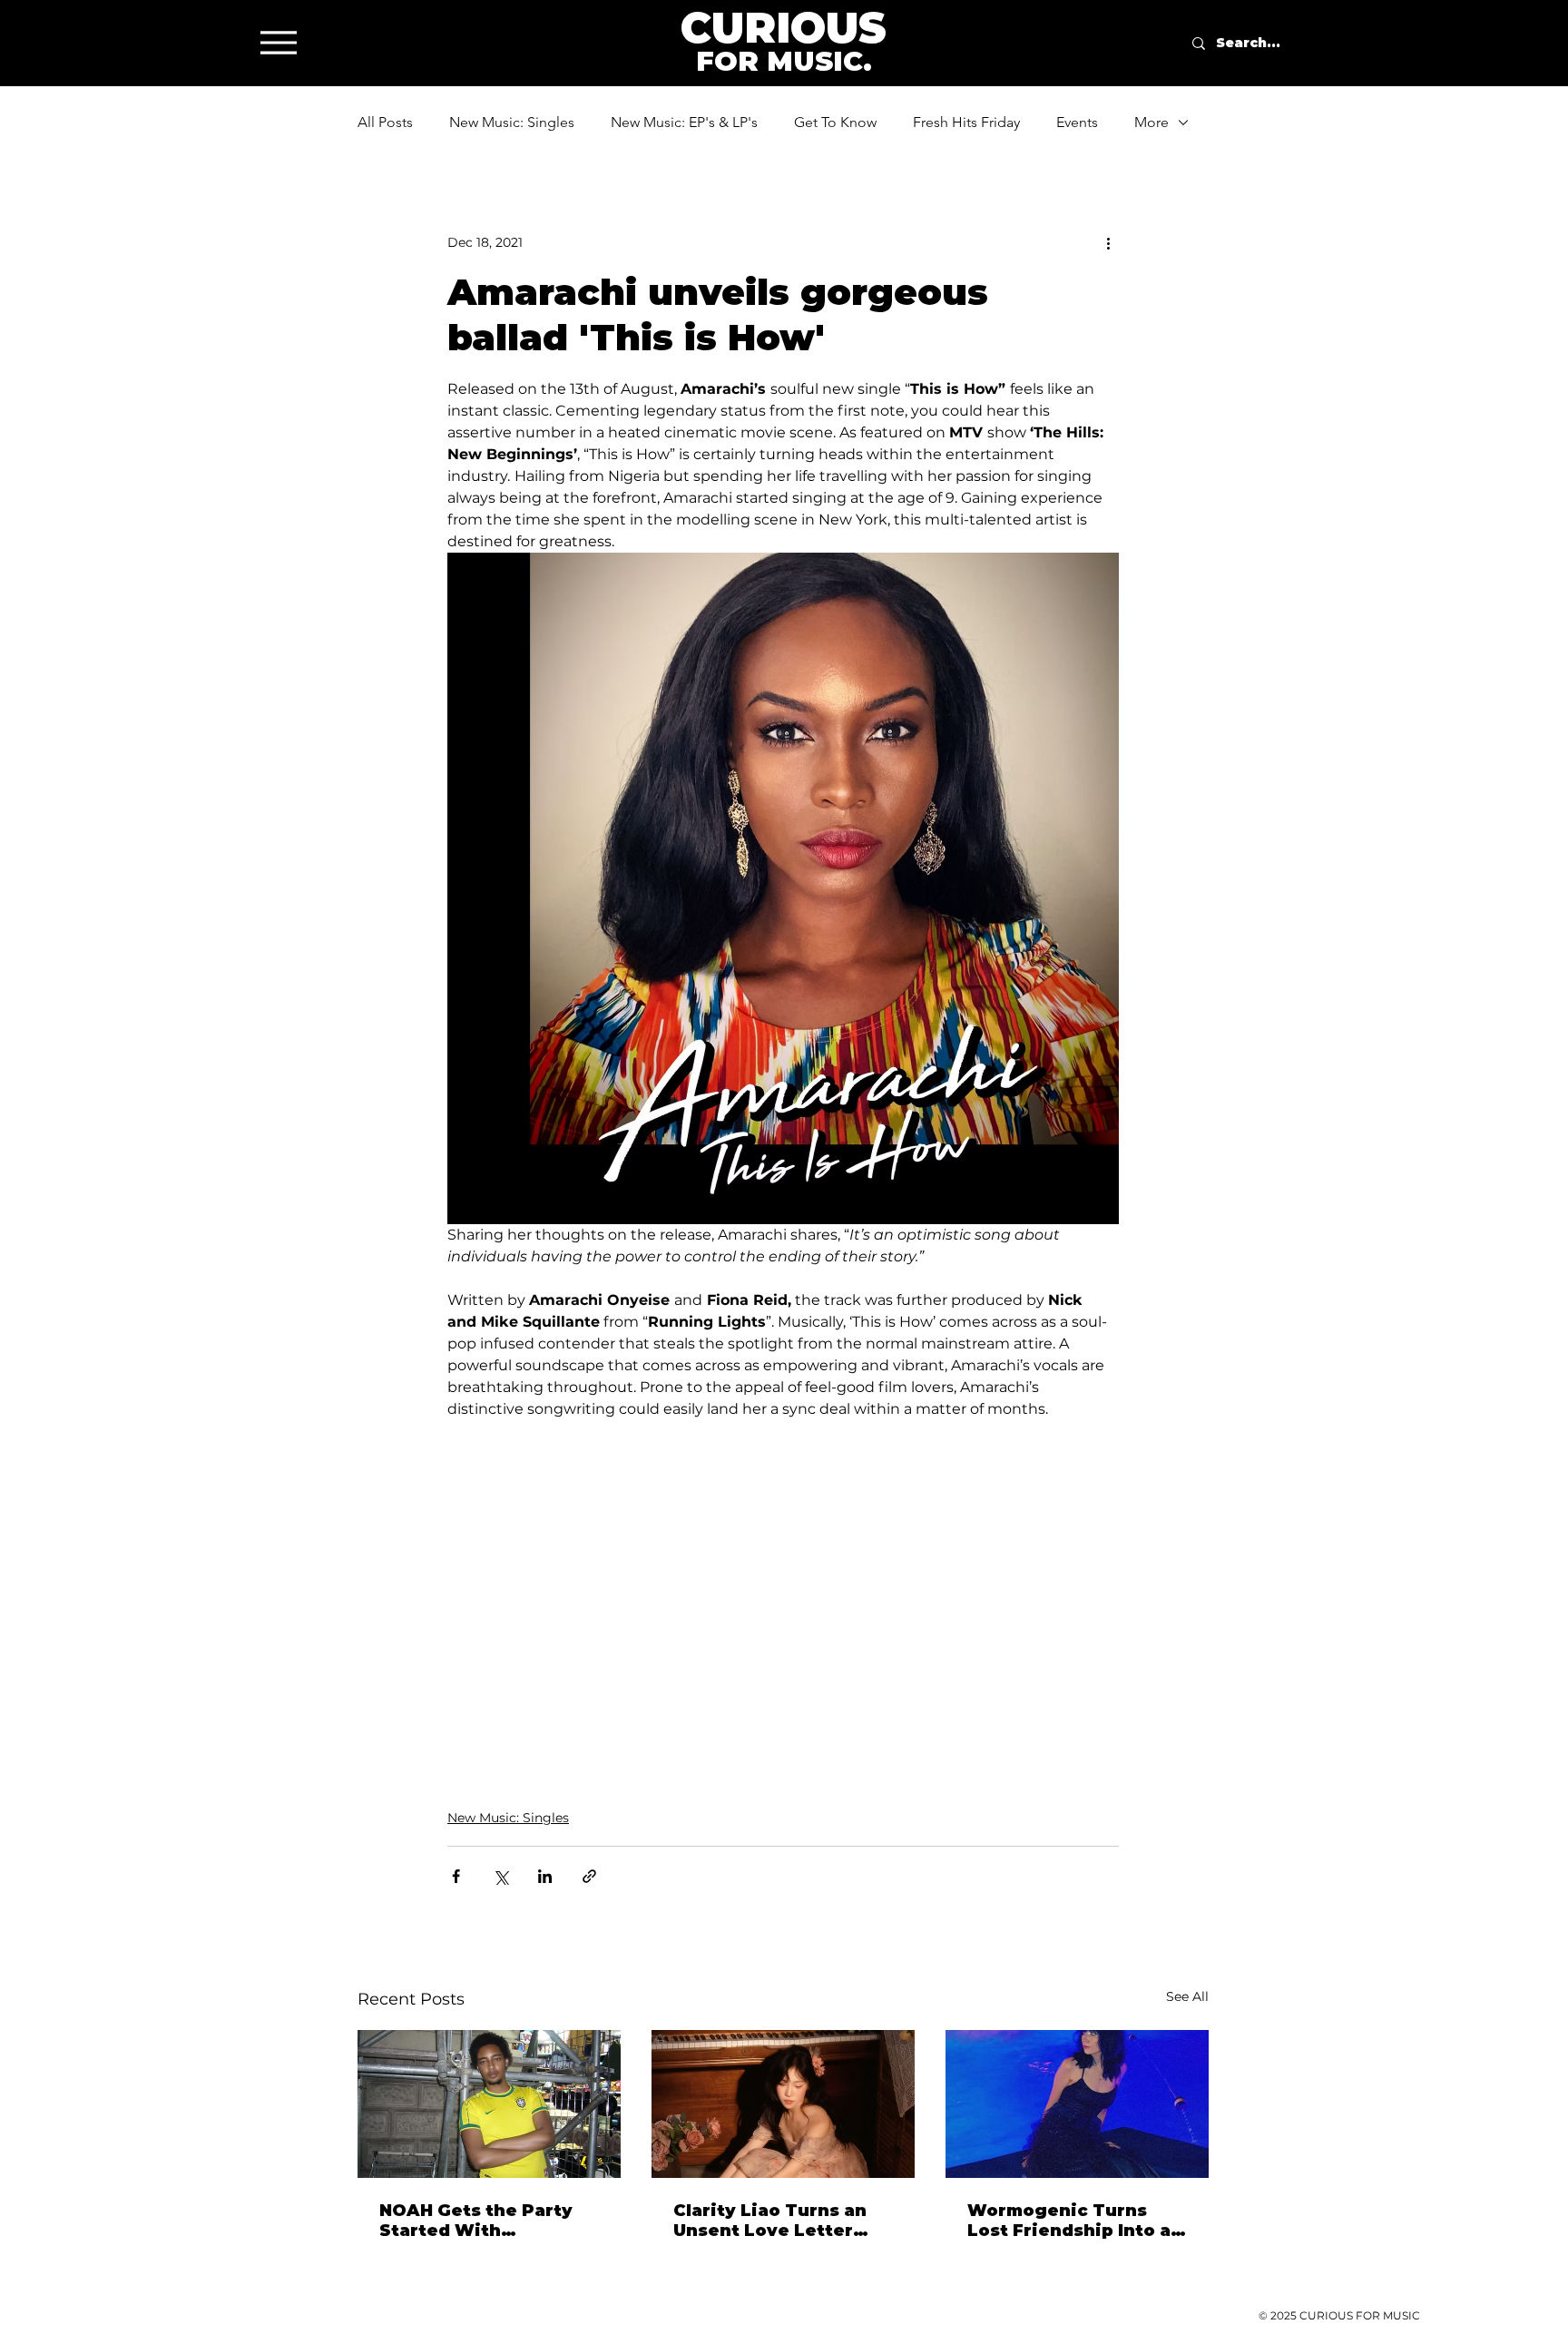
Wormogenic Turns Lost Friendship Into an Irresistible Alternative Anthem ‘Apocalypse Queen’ (1075, 2221)
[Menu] (278, 42)
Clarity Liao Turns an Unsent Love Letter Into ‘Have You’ (770, 2221)
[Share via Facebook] (456, 1876)
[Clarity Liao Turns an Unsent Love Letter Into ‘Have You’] (783, 2104)
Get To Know (835, 122)
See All (1187, 1996)
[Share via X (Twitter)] (500, 1876)
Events (1077, 122)
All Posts (385, 122)
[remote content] (783, 1594)
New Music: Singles (512, 122)
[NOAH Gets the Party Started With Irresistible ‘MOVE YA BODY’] (489, 2104)
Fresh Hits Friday (966, 122)
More (1151, 122)
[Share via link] (589, 1876)
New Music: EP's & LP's (684, 122)
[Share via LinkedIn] (545, 1876)
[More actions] (1108, 242)
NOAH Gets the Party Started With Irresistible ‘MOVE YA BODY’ (477, 2221)
